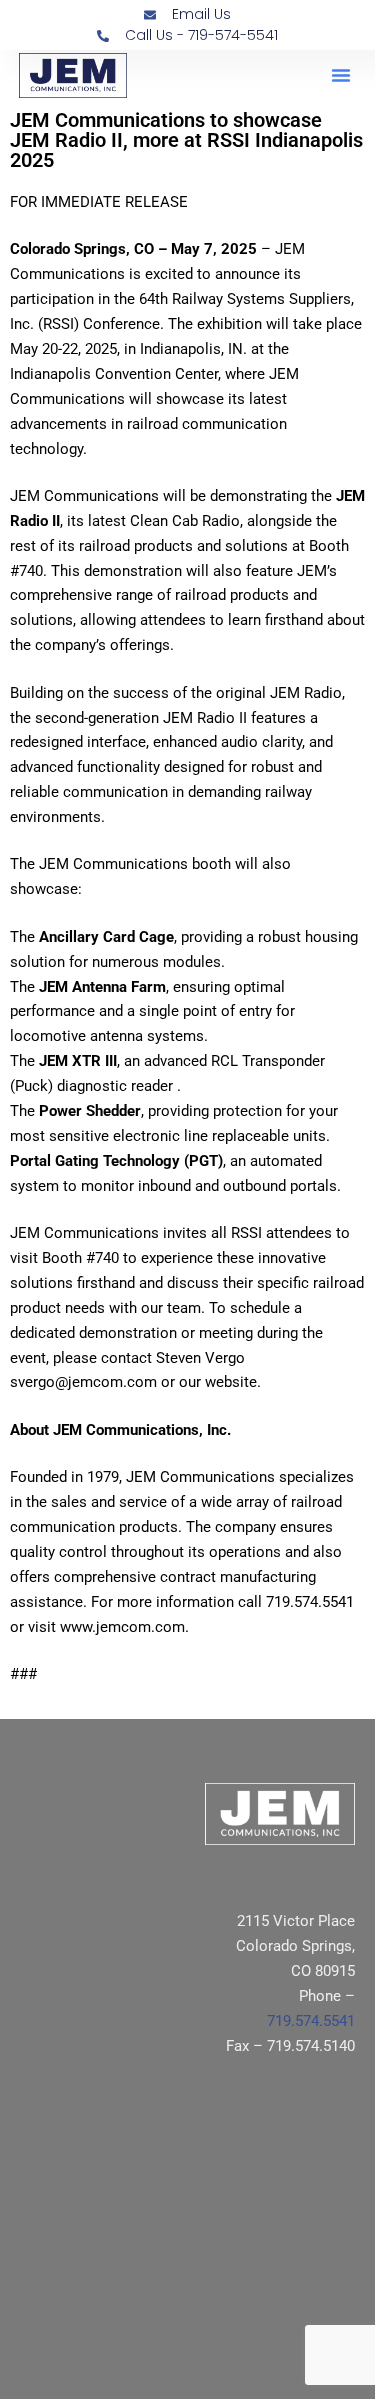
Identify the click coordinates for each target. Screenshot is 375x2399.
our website (218, 1382)
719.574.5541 (311, 2021)
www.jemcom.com (122, 1627)
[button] (341, 75)
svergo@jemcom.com (83, 1382)
